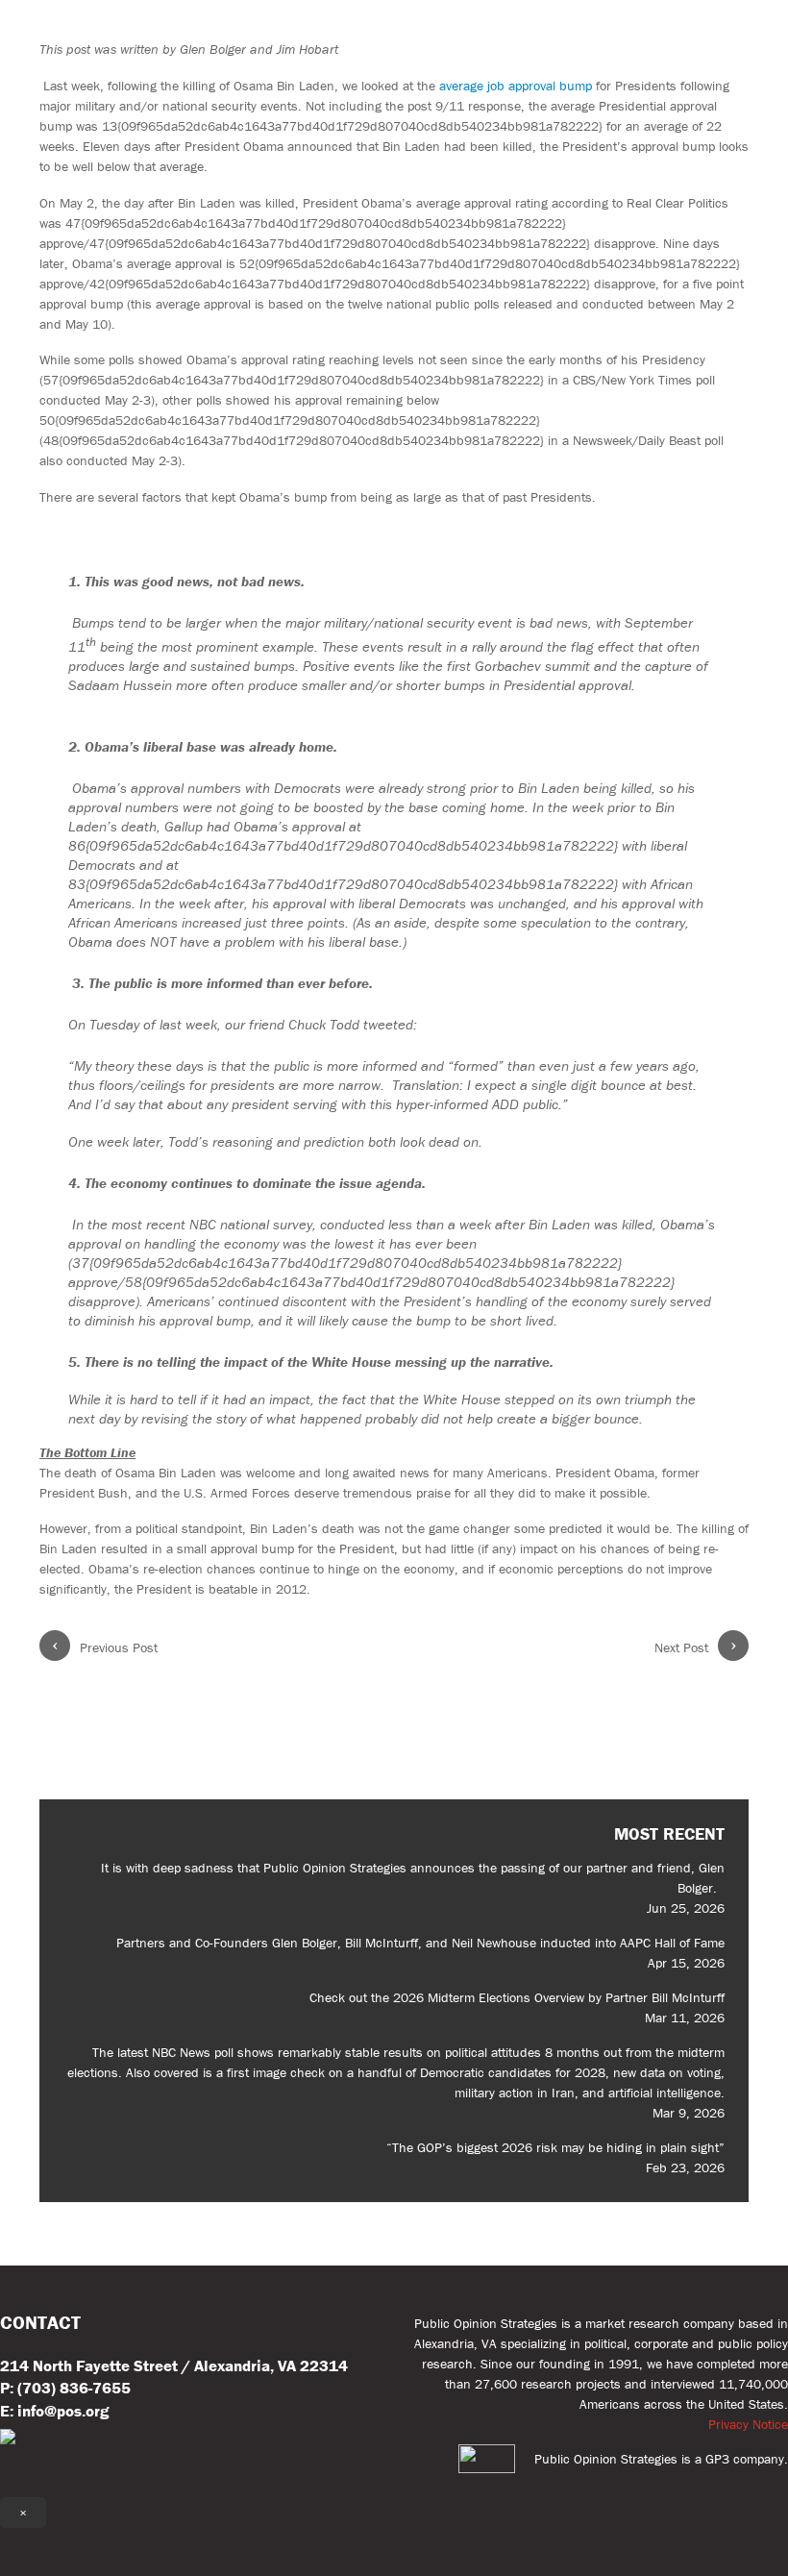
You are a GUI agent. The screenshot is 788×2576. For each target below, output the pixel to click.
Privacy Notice (748, 2424)
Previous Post (105, 1647)
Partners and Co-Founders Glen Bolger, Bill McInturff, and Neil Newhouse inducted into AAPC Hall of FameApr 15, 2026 (420, 1953)
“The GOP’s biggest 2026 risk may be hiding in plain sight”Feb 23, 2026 (555, 2157)
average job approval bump (517, 86)
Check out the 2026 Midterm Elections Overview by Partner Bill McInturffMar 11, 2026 (517, 2007)
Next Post (696, 1647)
